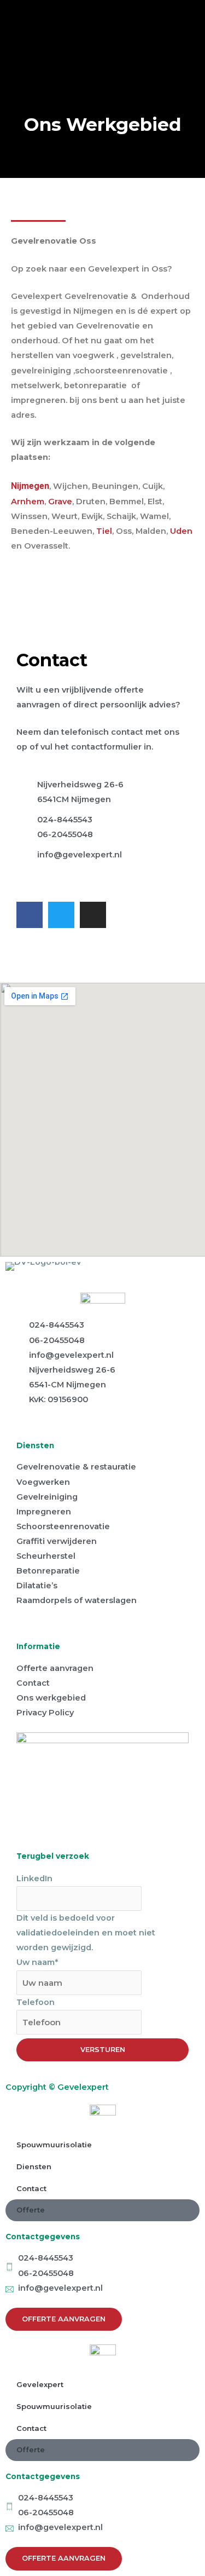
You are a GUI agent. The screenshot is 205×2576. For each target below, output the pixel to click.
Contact (31, 2188)
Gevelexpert (40, 2384)
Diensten (34, 2166)
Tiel (104, 531)
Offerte (31, 2210)
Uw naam (37, 1962)
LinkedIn (34, 1878)
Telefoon (36, 2002)
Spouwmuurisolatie (54, 2145)
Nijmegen (30, 486)
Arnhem (28, 502)
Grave (60, 502)
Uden (181, 531)
